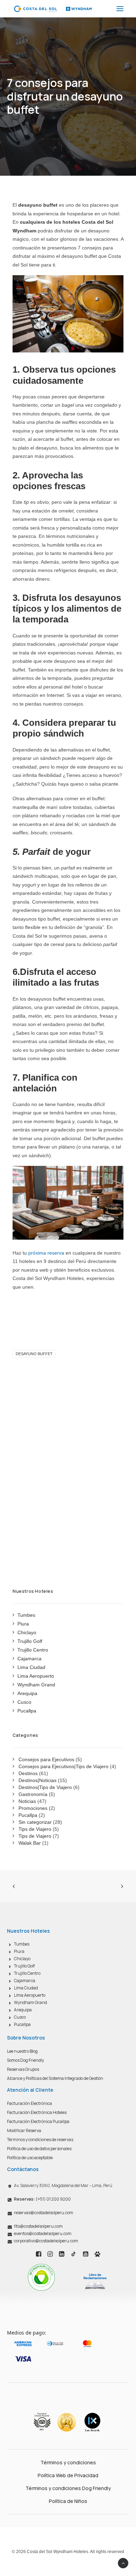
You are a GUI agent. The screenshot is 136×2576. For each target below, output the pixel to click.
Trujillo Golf (24, 1966)
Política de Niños (68, 2501)
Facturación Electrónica (29, 2103)
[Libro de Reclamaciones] (95, 2281)
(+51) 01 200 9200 (42, 2199)
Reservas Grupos (23, 2069)
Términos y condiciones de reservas (40, 2140)
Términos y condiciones (68, 2462)
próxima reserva (46, 1253)
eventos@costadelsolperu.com (43, 2233)
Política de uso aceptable (30, 2158)
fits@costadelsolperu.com (38, 2226)
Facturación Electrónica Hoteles (37, 2112)
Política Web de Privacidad (68, 2475)
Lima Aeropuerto (30, 1995)
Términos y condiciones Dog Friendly (68, 2488)
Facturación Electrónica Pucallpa (38, 2121)
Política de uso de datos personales (39, 2149)
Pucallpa (22, 2024)
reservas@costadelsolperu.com (44, 2213)
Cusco (20, 2017)
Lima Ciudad (26, 1988)
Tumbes (22, 1944)
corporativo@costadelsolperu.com (46, 2241)
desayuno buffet (34, 1354)
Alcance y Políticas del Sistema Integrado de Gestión (55, 2078)
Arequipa (23, 2010)
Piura (19, 1951)
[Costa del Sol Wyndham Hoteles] (53, 9)
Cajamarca (25, 1981)
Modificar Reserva (24, 2130)
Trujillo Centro (27, 1973)
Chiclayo (22, 1959)
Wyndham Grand (31, 2002)
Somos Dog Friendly (25, 2060)
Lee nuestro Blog (22, 2051)
